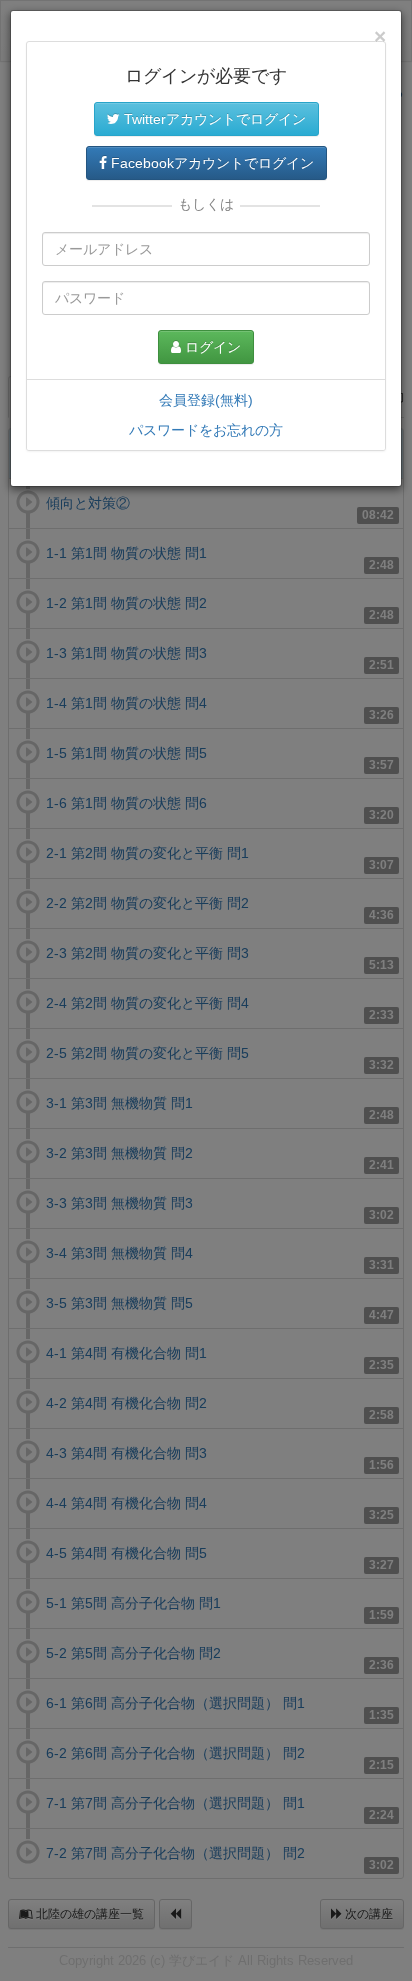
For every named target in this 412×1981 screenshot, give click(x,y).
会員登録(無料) (206, 400)
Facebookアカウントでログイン (210, 163)
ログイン (211, 347)
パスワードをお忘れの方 (206, 430)
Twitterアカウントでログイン (213, 119)
